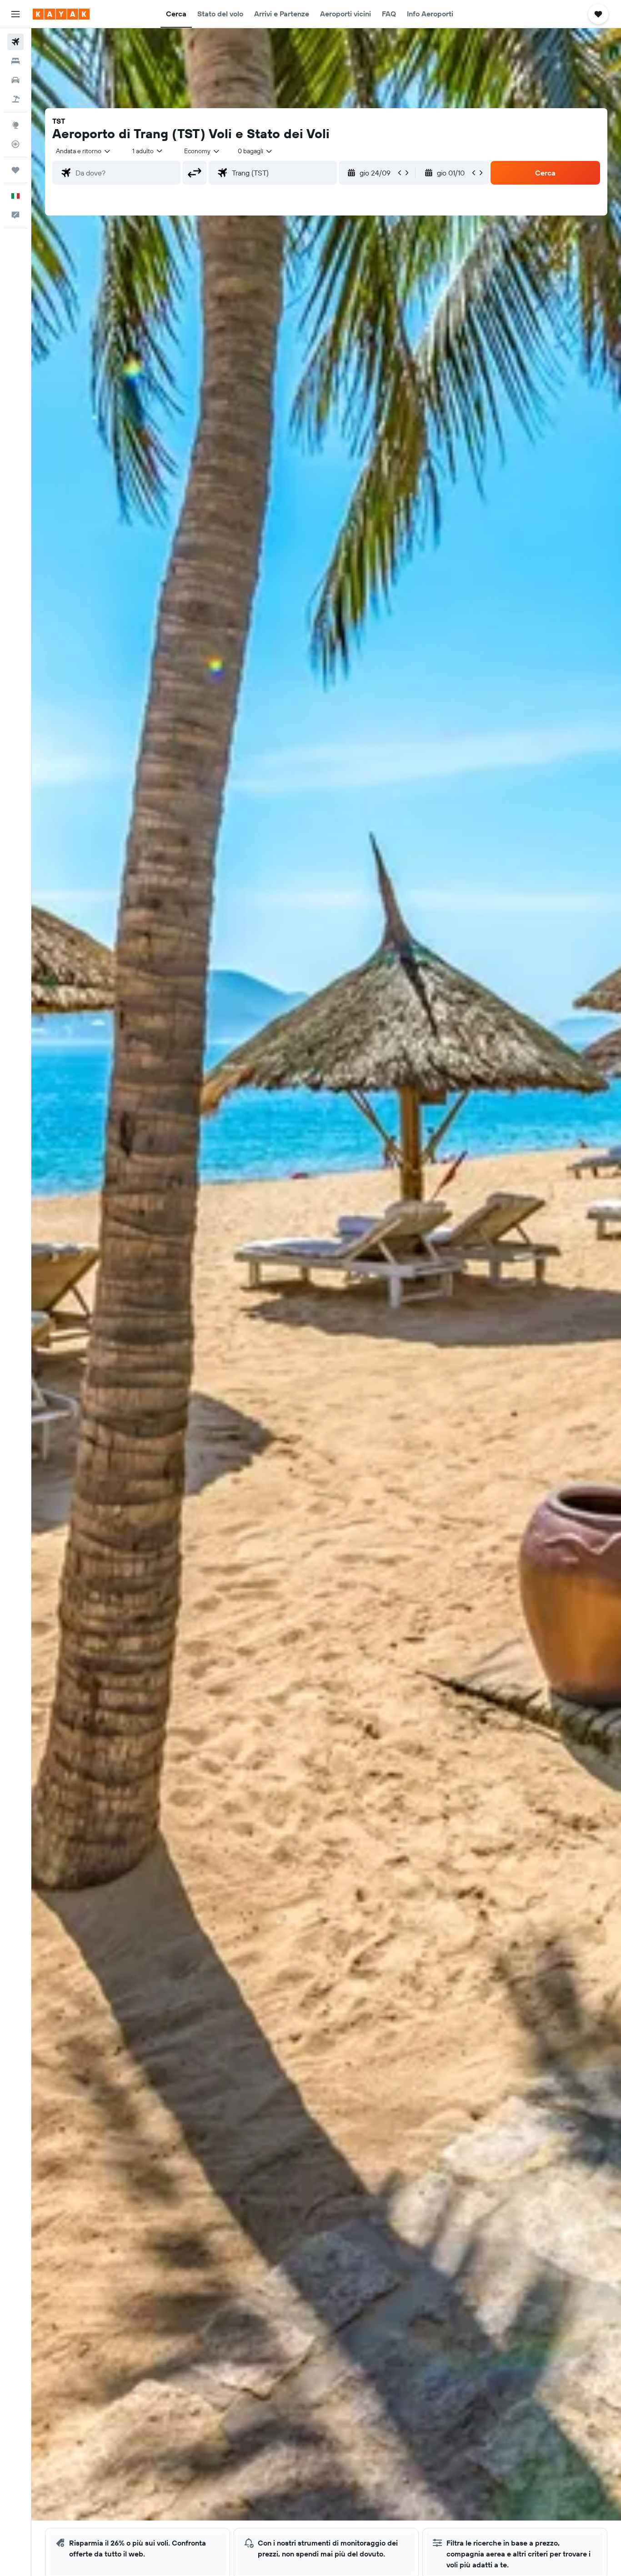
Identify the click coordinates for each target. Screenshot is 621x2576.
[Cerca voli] (15, 42)
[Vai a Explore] (15, 125)
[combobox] (84, 151)
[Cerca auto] (15, 80)
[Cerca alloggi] (15, 61)
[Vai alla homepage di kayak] (61, 14)
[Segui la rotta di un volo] (15, 144)
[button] (15, 14)
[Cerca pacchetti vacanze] (15, 99)
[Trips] (15, 170)
